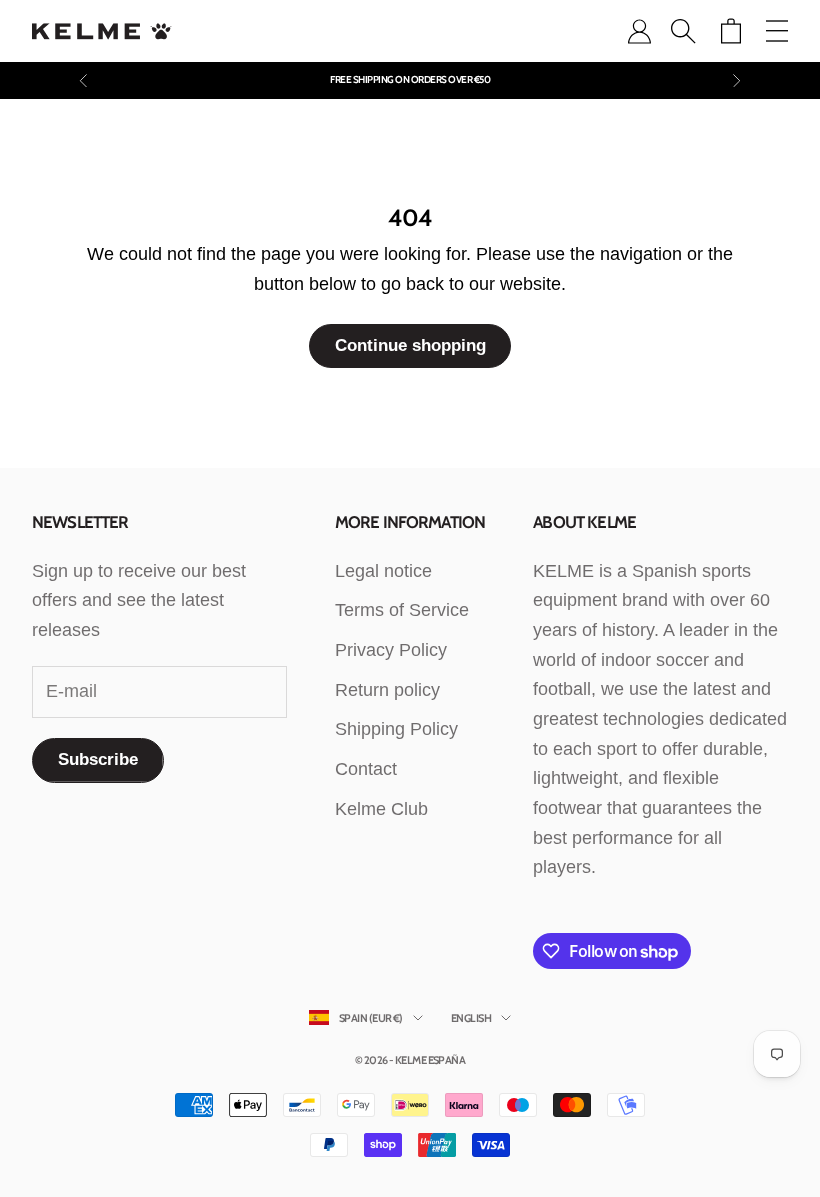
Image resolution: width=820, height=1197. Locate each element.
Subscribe (98, 759)
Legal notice (383, 571)
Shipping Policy (396, 729)
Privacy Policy (391, 650)
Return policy (387, 690)
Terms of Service (402, 610)
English (471, 1018)
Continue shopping (410, 345)
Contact (366, 769)
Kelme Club (381, 809)
